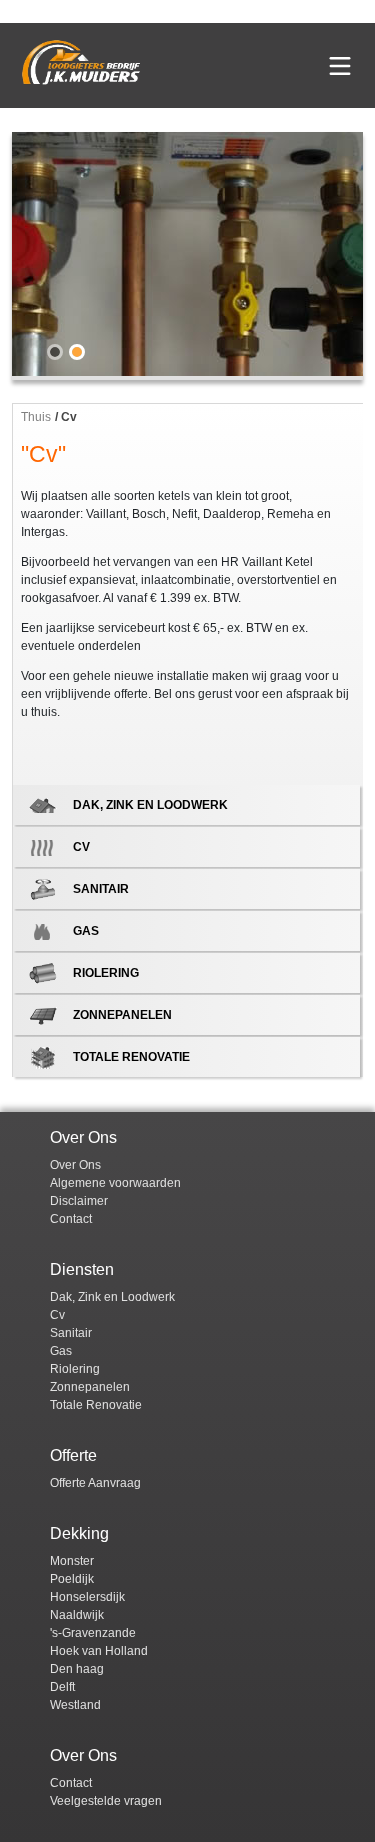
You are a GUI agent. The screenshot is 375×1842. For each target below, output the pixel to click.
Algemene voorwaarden (115, 1183)
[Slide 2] (77, 352)
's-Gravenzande (93, 1633)
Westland (75, 1705)
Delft (62, 1687)
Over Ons (75, 1165)
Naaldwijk (77, 1615)
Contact (71, 1219)
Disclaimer (79, 1201)
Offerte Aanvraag (95, 1483)
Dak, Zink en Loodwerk (112, 1297)
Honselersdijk (87, 1597)
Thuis (36, 417)
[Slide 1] (55, 352)
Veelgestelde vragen (106, 1801)
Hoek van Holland (99, 1651)
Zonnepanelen (90, 1387)
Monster (72, 1561)
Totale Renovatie (96, 1405)
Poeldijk (72, 1579)
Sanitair (71, 1333)
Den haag (77, 1669)
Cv (57, 1315)
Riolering (75, 1369)
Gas (61, 1351)
